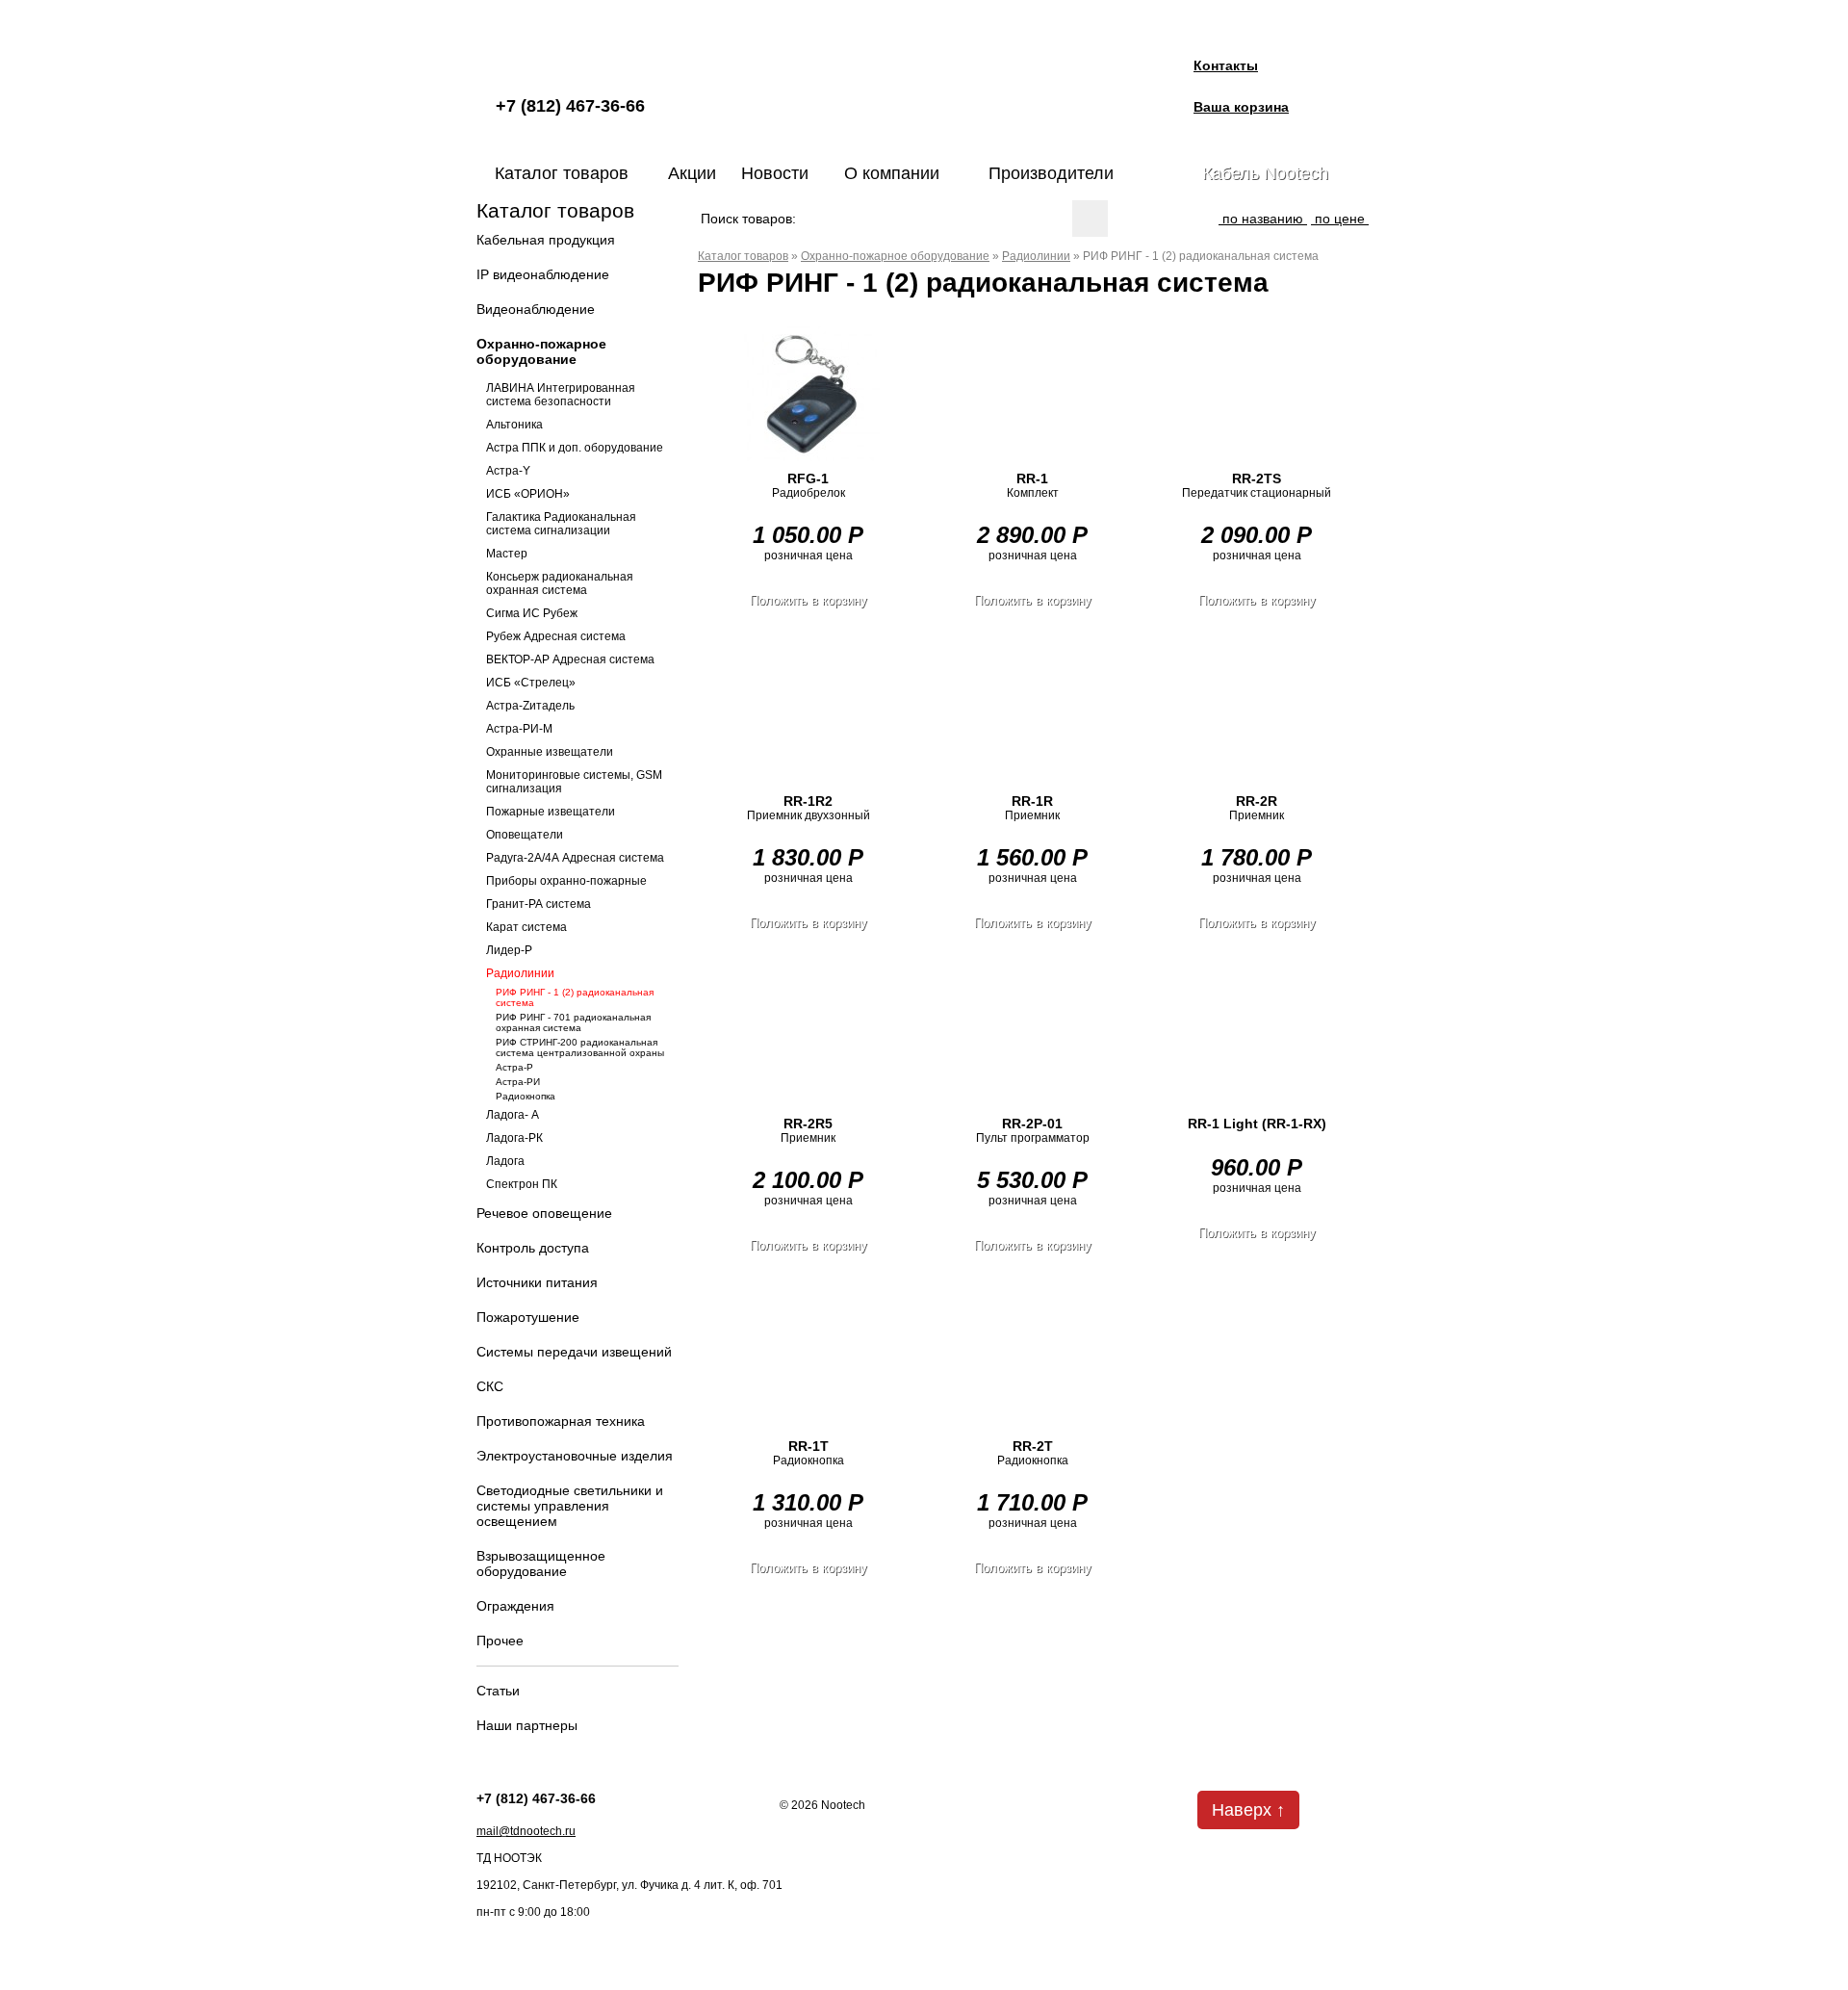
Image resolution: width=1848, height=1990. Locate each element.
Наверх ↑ (1248, 1810)
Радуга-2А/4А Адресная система (575, 858)
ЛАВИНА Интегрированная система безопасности (561, 395)
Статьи (498, 1691)
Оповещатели (525, 835)
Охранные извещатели (550, 752)
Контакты (1226, 65)
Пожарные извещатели (551, 812)
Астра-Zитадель (530, 706)
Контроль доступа (533, 1248)
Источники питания (537, 1282)
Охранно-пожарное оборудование (541, 351)
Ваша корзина (1241, 107)
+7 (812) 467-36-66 (570, 106)
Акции (692, 173)
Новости (775, 173)
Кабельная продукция (546, 240)
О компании (892, 173)
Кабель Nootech (1265, 173)
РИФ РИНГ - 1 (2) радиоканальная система (575, 997)
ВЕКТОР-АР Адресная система (570, 659)
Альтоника (514, 425)
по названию (1263, 219)
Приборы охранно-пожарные (566, 881)
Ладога (505, 1161)
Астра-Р (514, 1067)
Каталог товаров (562, 173)
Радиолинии (520, 973)
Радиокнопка (526, 1096)
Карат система (526, 927)
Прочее (500, 1641)
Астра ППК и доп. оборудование (575, 448)
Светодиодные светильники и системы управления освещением (570, 1506)
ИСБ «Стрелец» (531, 683)
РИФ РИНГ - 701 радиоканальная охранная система (573, 1022)
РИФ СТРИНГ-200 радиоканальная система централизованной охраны (580, 1047)
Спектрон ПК (522, 1184)
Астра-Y (508, 471)
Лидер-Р (509, 950)
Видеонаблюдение (536, 309)
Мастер (507, 554)
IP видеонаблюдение (543, 274)
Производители (1051, 173)
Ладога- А (513, 1115)
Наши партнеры (527, 1725)
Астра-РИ (518, 1082)
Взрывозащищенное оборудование (541, 1564)
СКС (490, 1386)
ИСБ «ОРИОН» (528, 494)
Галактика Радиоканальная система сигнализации (561, 524)
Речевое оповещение (544, 1213)
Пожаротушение (528, 1317)
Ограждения (515, 1606)
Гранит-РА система (539, 904)
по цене (1340, 219)
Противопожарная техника (561, 1421)
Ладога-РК (514, 1138)
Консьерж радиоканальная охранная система (560, 583)
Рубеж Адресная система (556, 636)
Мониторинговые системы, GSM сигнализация (574, 782)
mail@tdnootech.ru (526, 1831)
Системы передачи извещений (574, 1352)
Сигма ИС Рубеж (532, 613)
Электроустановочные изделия (575, 1456)
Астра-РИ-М (519, 729)
